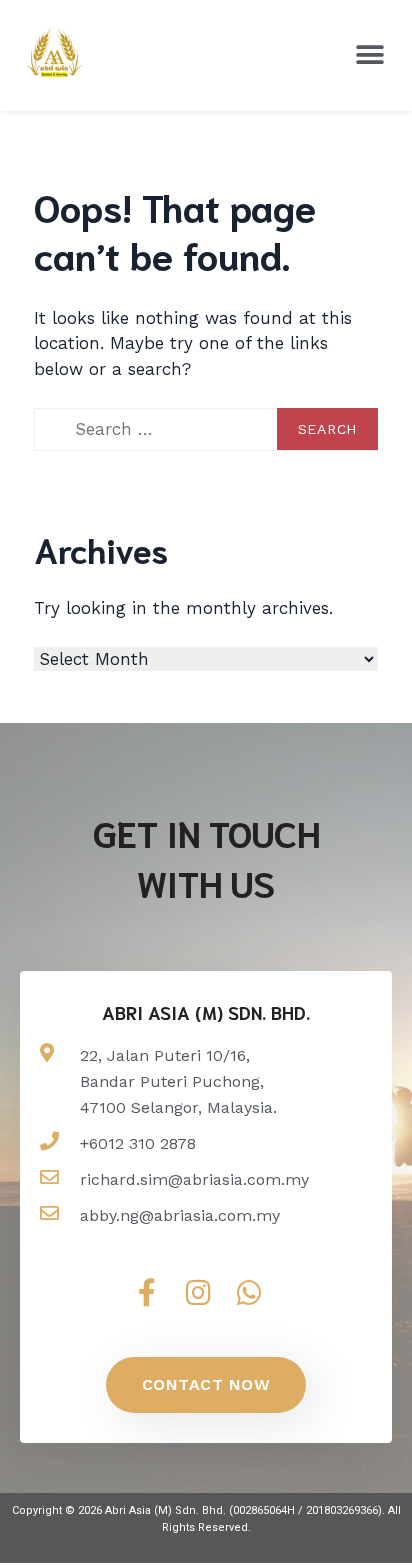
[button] (369, 55)
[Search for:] (206, 430)
